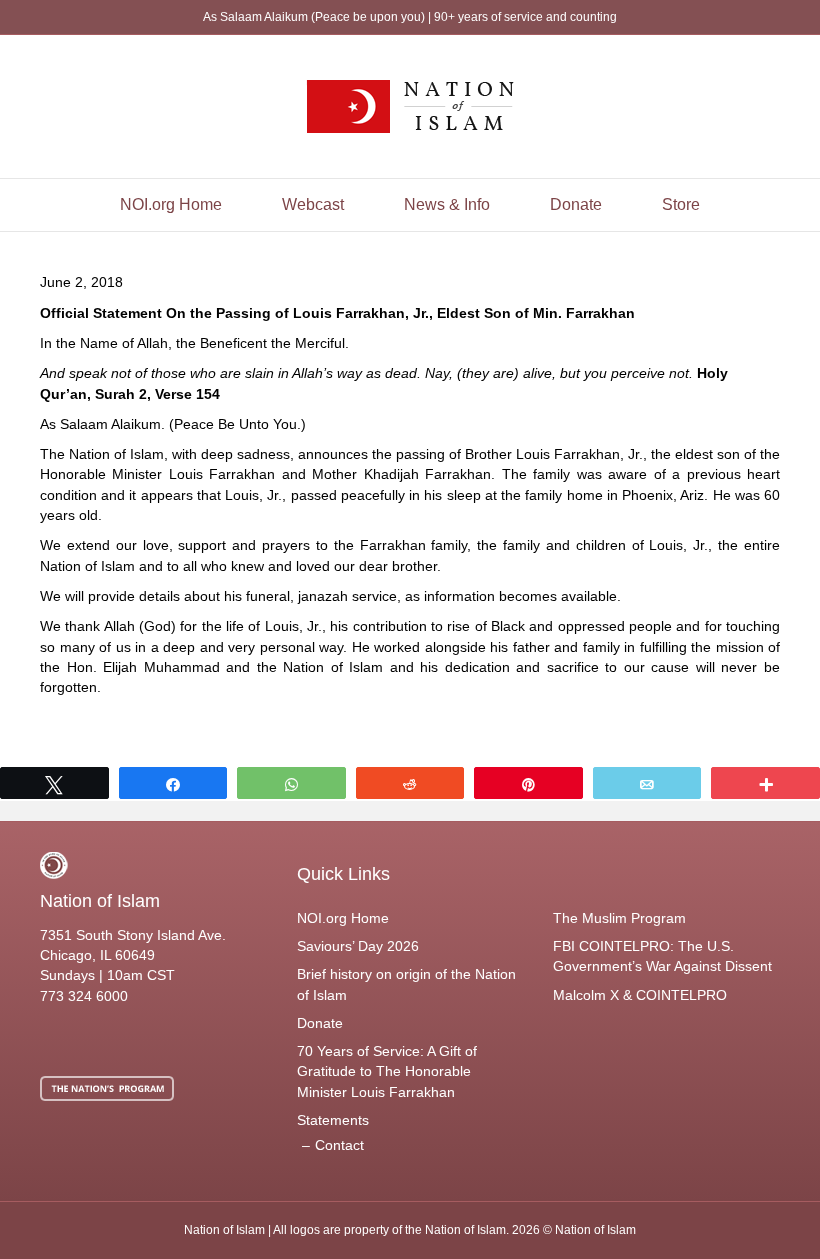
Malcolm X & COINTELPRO (640, 995)
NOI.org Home (171, 204)
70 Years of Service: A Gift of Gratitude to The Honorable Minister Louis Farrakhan (387, 1071)
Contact (339, 1145)
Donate (576, 204)
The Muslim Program (619, 918)
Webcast (313, 204)
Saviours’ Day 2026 (358, 946)
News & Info (447, 204)
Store (681, 204)
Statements (333, 1120)
